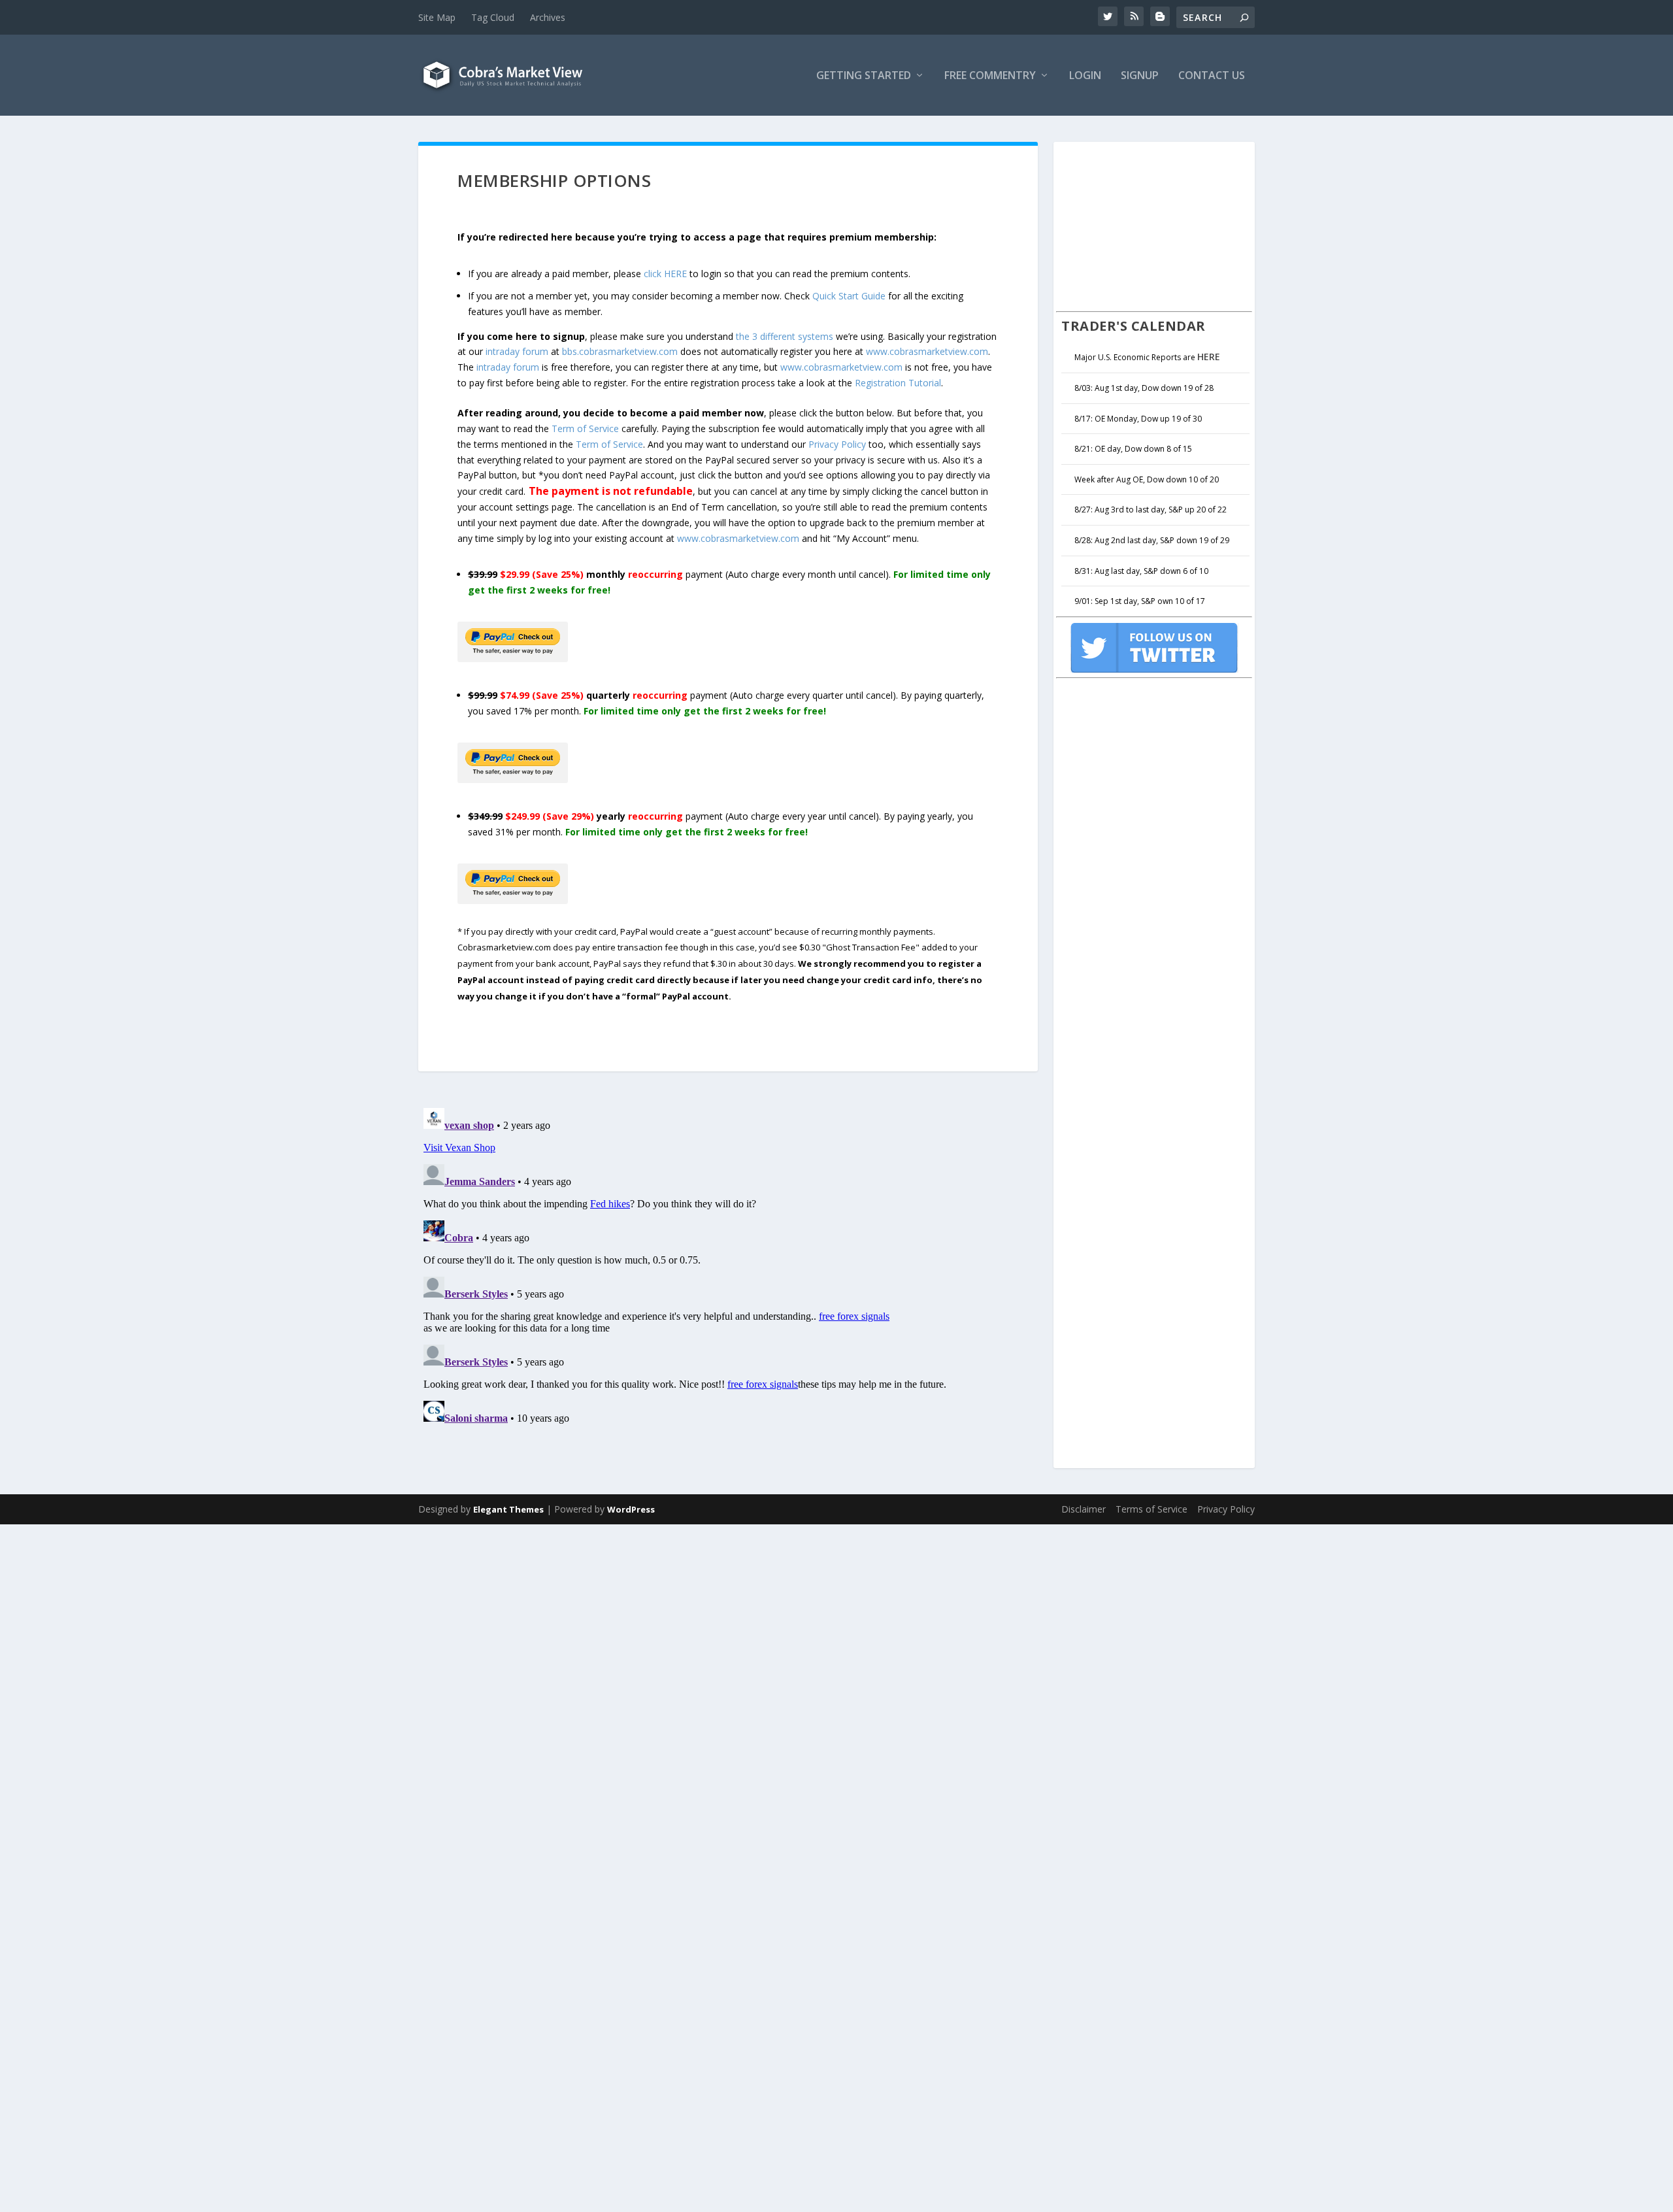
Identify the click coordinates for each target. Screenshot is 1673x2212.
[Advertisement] (1154, 225)
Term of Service (585, 428)
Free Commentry (990, 76)
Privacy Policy (837, 444)
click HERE (665, 274)
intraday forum (517, 351)
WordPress (631, 1509)
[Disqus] (728, 1266)
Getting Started (864, 76)
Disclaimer (1084, 1509)
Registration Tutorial (898, 383)
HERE (1209, 357)
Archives (548, 17)
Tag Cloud (493, 17)
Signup (1140, 76)
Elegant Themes (508, 1509)
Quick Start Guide (849, 296)
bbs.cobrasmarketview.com (620, 351)
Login (1085, 76)
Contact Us (1212, 76)
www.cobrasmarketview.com (927, 351)
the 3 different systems (785, 336)
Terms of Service (1151, 1509)
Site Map (437, 17)
